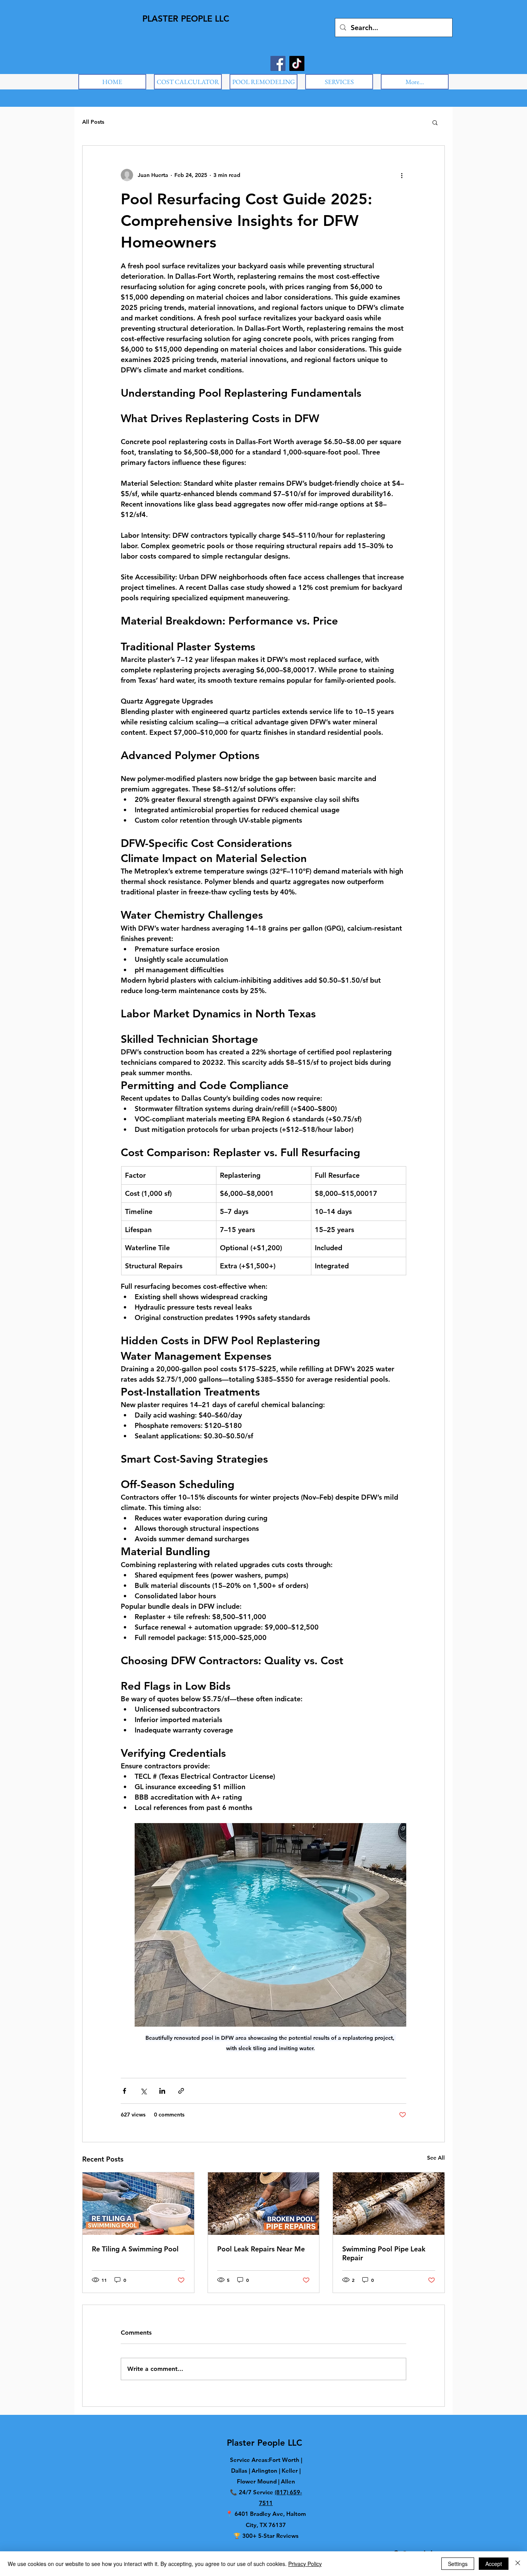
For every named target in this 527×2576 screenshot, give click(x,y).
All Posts (93, 122)
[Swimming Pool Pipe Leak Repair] (389, 2204)
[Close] (518, 2564)
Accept (494, 2564)
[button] (435, 122)
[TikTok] (297, 63)
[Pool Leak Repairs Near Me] (264, 2204)
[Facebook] (278, 63)
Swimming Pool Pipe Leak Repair (384, 2253)
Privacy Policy (305, 2564)
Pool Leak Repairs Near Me (261, 2249)
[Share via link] (181, 2091)
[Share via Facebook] (124, 2091)
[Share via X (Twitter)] (143, 2091)
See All (436, 2158)
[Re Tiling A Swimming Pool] (138, 2204)
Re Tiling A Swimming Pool (135, 2249)
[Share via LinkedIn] (162, 2091)
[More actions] (402, 175)
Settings (458, 2564)
